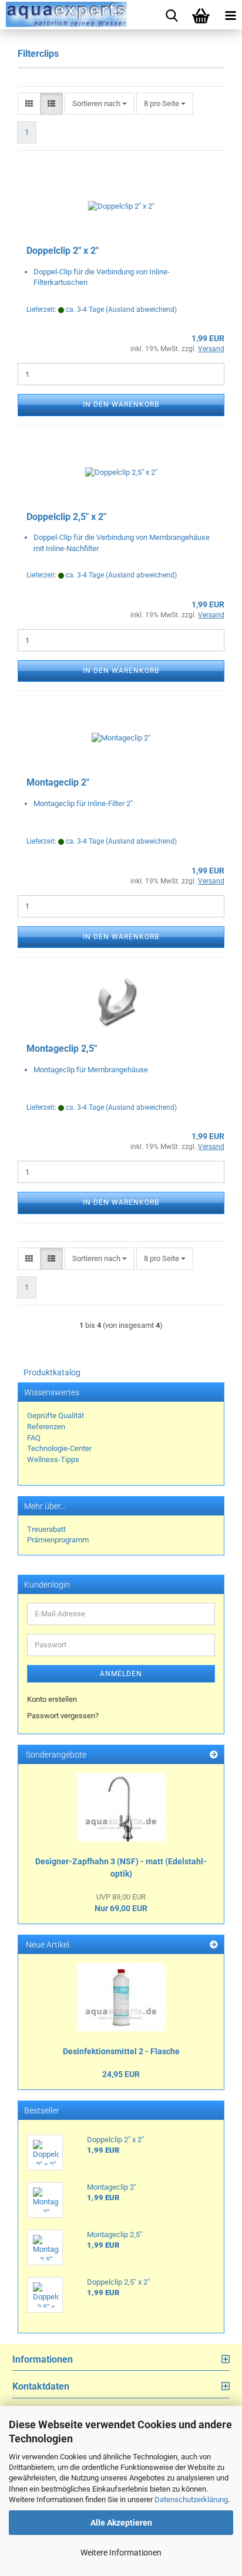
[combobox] (100, 104)
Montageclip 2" (58, 782)
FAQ (34, 1438)
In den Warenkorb (121, 405)
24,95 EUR (121, 2074)
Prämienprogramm (58, 1540)
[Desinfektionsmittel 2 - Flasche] (121, 1997)
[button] (29, 104)
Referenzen (46, 1427)
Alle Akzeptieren (121, 2523)
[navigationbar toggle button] (227, 15)
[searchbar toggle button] (169, 15)
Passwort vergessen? (63, 1716)
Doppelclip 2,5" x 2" (66, 517)
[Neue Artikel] (214, 1945)
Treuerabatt (46, 1529)
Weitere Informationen (121, 2553)
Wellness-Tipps (53, 1459)
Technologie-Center (59, 1448)
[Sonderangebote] (214, 1755)
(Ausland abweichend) (141, 310)
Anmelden (121, 1674)
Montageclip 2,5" (62, 1049)
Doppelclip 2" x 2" (63, 251)
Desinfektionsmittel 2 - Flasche (121, 2051)
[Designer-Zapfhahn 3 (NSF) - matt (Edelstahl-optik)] (121, 1807)
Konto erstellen (52, 1699)
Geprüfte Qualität (56, 1416)
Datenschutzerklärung (191, 2499)
